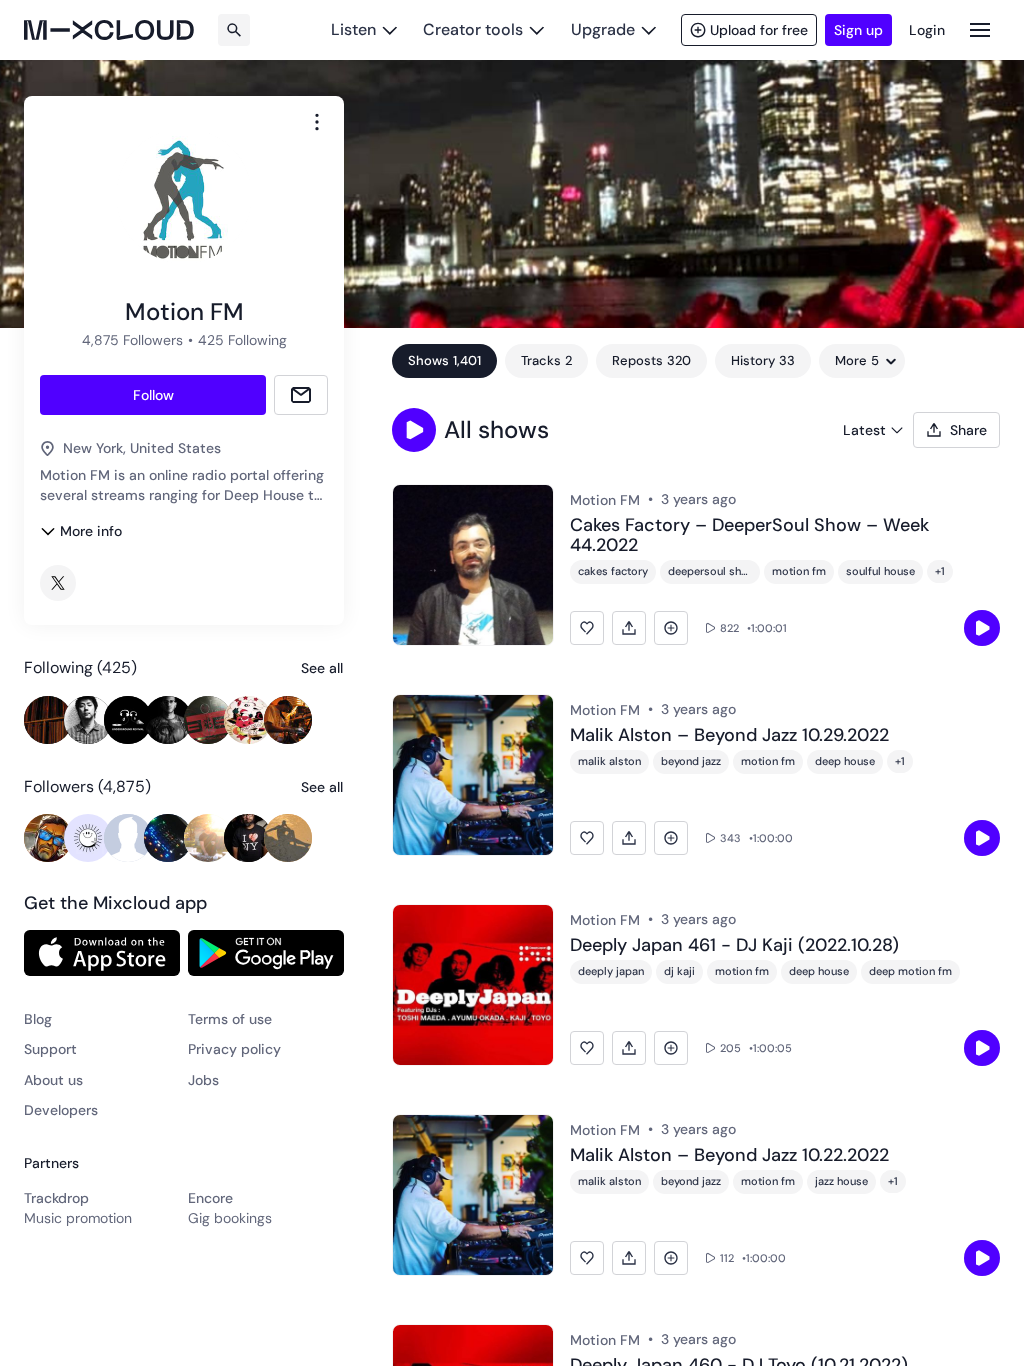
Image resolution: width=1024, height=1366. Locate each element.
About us (53, 1080)
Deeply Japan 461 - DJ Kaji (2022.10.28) (734, 946)
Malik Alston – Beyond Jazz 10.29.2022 (729, 736)
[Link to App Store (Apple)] (102, 953)
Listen (353, 29)
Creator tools (473, 29)
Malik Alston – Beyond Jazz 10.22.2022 (729, 1156)
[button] (414, 430)
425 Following (242, 340)
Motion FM (605, 500)
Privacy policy (234, 1049)
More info (91, 531)
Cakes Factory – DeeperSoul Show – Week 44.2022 (749, 536)
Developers (61, 1110)
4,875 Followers (132, 340)
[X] (58, 583)
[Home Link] (109, 30)
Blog (38, 1019)
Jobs (203, 1080)
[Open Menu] (980, 29)
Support (50, 1049)
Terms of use (230, 1019)
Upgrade (603, 29)
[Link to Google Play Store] (266, 953)
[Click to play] (982, 628)
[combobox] (317, 122)
